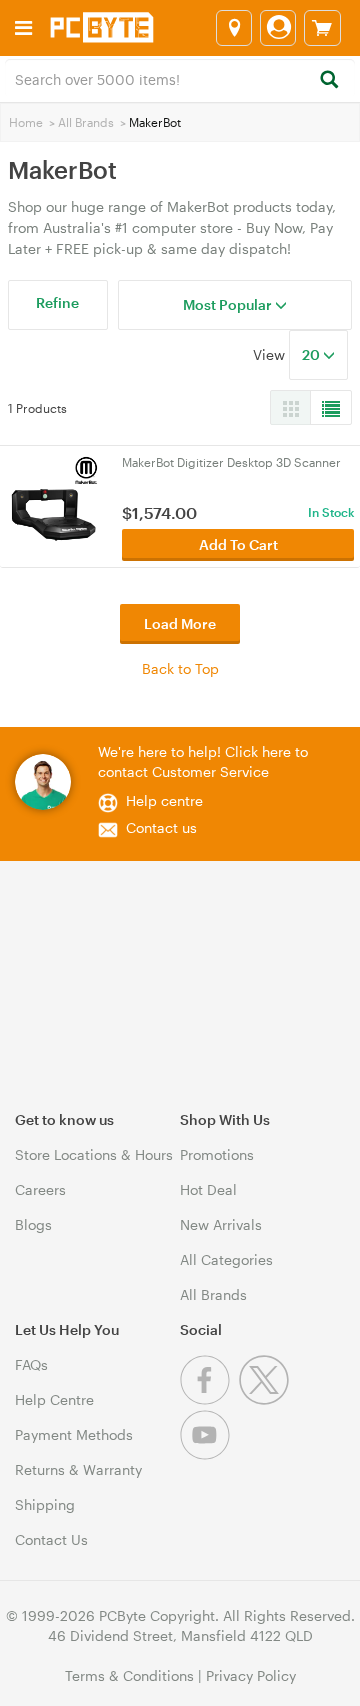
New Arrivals (221, 1224)
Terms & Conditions (129, 1675)
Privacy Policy (251, 1675)
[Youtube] (207, 1454)
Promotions (217, 1154)
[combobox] (180, 78)
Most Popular (229, 304)
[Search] (328, 80)
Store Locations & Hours (94, 1154)
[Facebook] (209, 1399)
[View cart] (322, 28)
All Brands (86, 122)
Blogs (33, 1224)
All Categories (226, 1259)
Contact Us (51, 1539)
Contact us (161, 827)
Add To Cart (238, 544)
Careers (40, 1189)
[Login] (278, 28)
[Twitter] (266, 1399)
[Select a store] (234, 28)
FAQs (31, 1364)
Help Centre (54, 1399)
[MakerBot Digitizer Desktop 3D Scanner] (53, 499)
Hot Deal (208, 1189)
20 (312, 354)
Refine (57, 302)
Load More (180, 623)
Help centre (164, 800)
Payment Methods (74, 1434)
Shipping (45, 1504)
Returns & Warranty (78, 1469)
